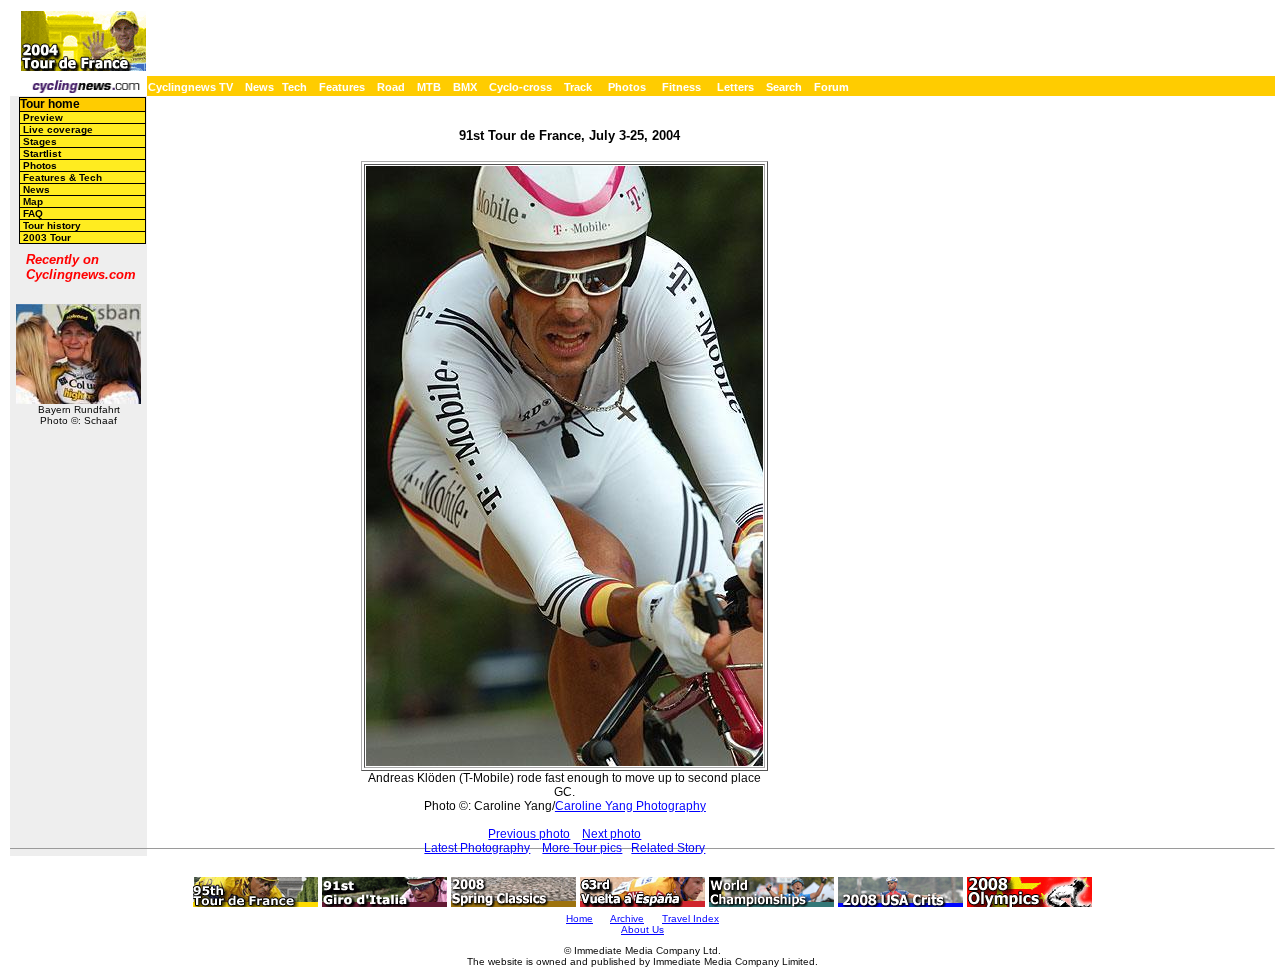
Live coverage (58, 129)
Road (391, 87)
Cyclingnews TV (190, 87)
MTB (429, 87)
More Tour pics (582, 848)
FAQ (33, 213)
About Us (642, 929)
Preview (43, 117)
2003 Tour (47, 237)
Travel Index (690, 918)
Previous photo (529, 834)
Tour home (50, 104)
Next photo (611, 834)
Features (342, 87)
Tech (294, 87)
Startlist (42, 153)
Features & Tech (62, 177)
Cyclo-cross (520, 87)
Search (784, 87)
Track (578, 87)
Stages (40, 141)
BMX (465, 87)
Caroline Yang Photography (630, 806)
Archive (627, 918)
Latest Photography (477, 848)
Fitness (681, 87)
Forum (831, 87)
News (259, 87)
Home (579, 918)
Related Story (668, 848)
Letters (735, 87)
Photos (627, 87)
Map (33, 201)
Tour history (52, 225)
